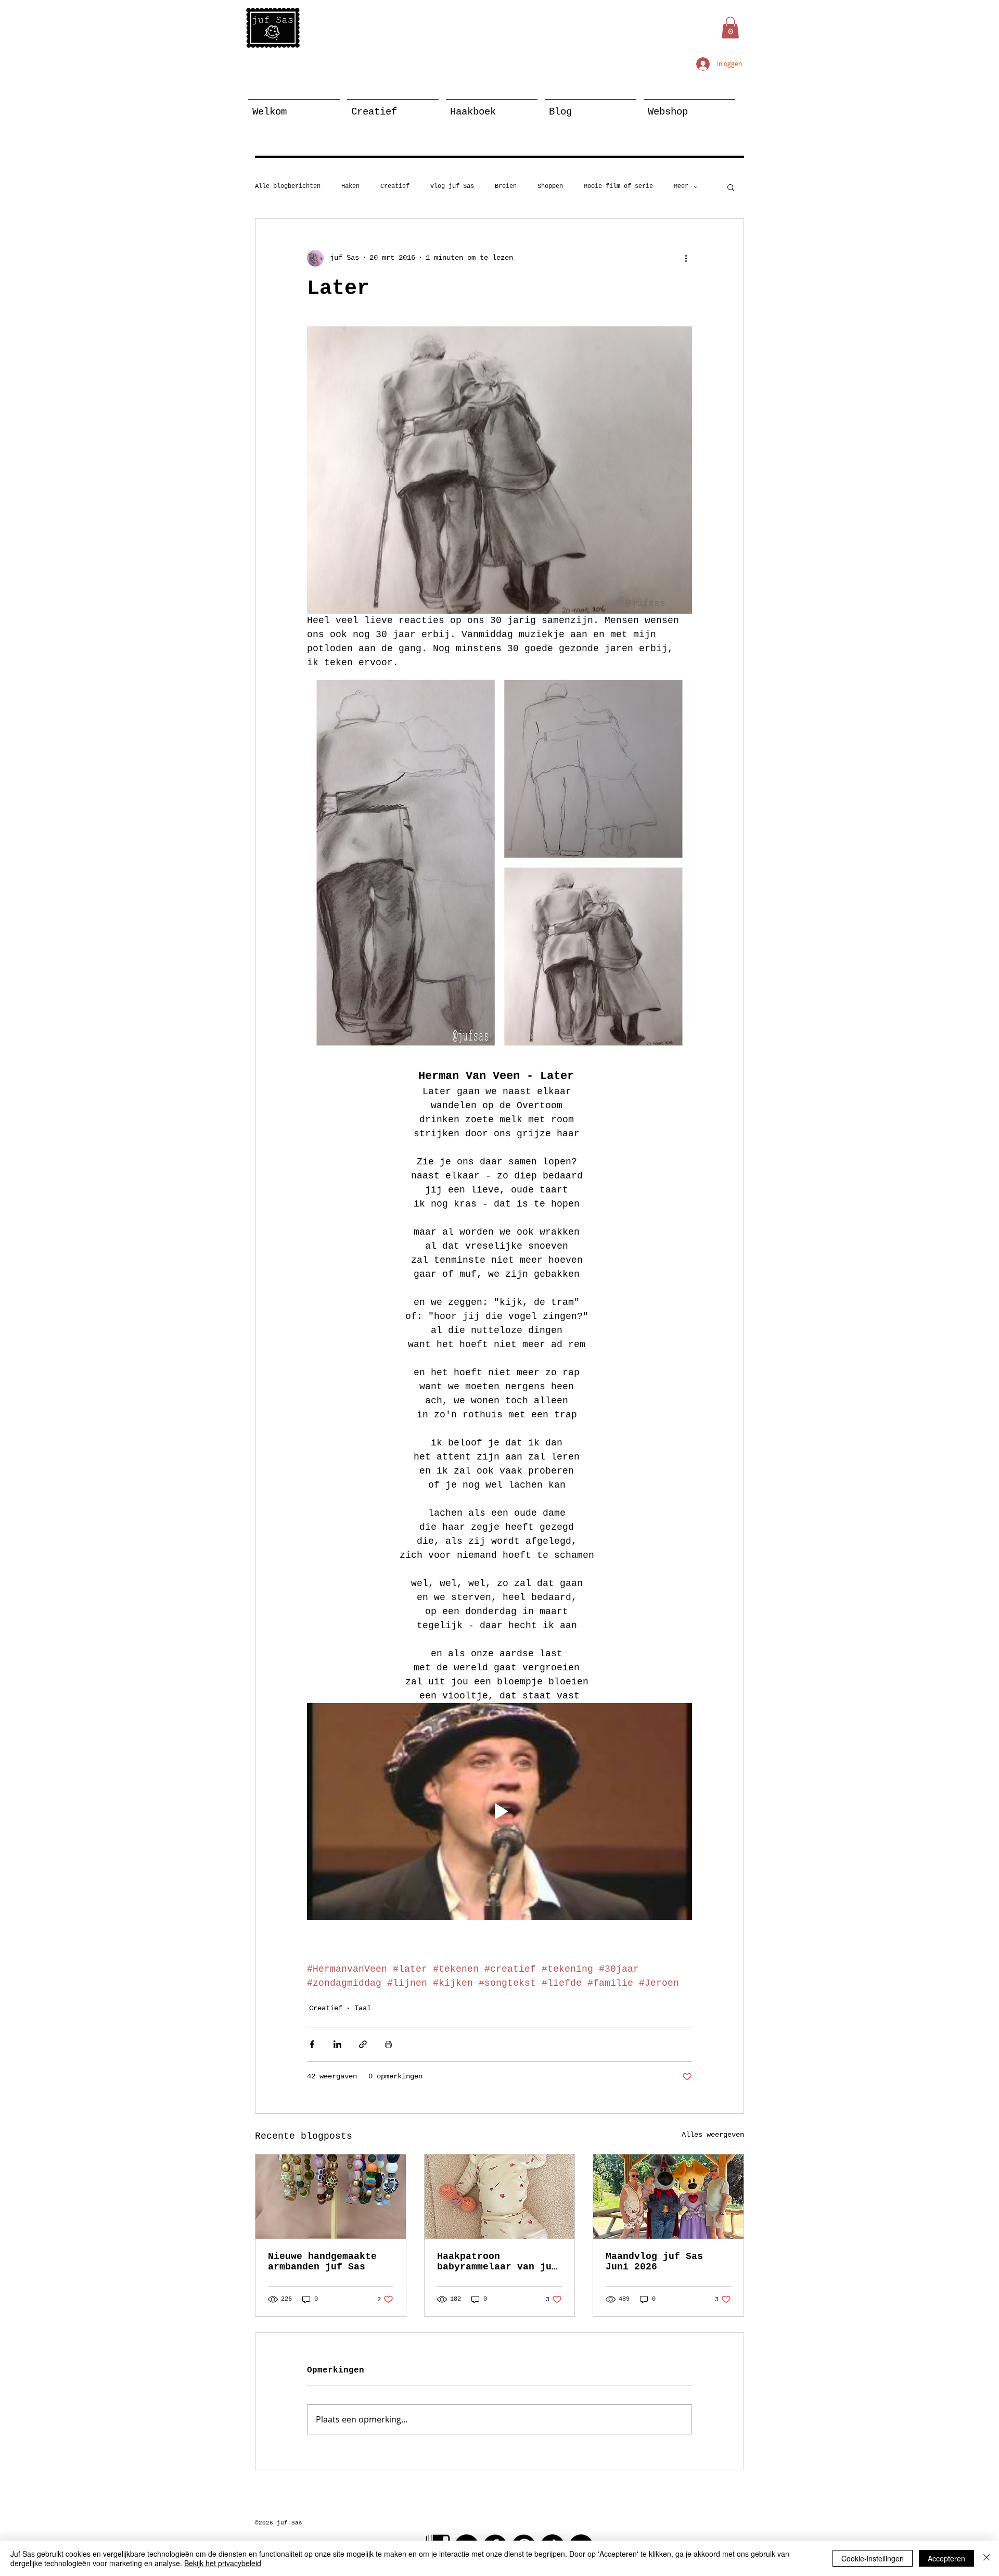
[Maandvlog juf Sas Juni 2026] (668, 2197)
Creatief (395, 186)
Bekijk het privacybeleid (223, 2563)
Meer (681, 186)
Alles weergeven (713, 2135)
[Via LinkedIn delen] (337, 2044)
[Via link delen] (363, 2044)
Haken (350, 186)
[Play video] (499, 1811)
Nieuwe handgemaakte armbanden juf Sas (322, 2262)
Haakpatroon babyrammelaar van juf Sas (497, 2262)
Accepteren (946, 2558)
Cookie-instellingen (873, 2558)
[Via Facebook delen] (312, 2044)
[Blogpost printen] (388, 2044)
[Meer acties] (686, 258)
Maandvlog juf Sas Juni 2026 (654, 2262)
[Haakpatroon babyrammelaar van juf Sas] (500, 2197)
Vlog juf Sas (452, 186)
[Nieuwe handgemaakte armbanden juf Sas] (331, 2197)
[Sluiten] (987, 2558)
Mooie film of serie (618, 186)
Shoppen (550, 186)
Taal (363, 2008)
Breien (506, 186)
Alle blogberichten (288, 186)
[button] (730, 28)
